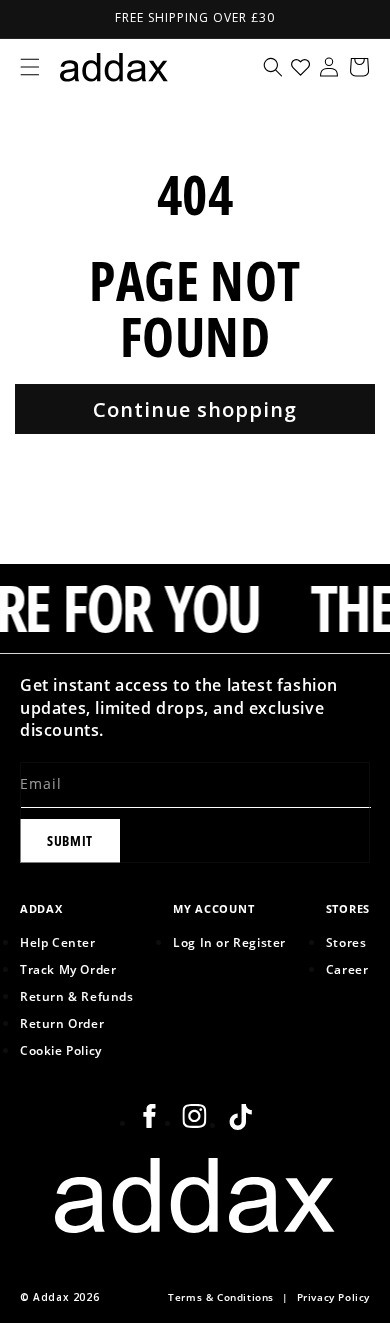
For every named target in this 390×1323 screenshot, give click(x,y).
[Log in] (329, 67)
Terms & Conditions (221, 1297)
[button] (30, 67)
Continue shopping (195, 409)
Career (347, 969)
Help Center (58, 942)
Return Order (62, 1023)
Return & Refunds (77, 996)
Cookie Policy (61, 1050)
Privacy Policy (333, 1297)
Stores (346, 942)
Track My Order (68, 969)
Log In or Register (229, 942)
